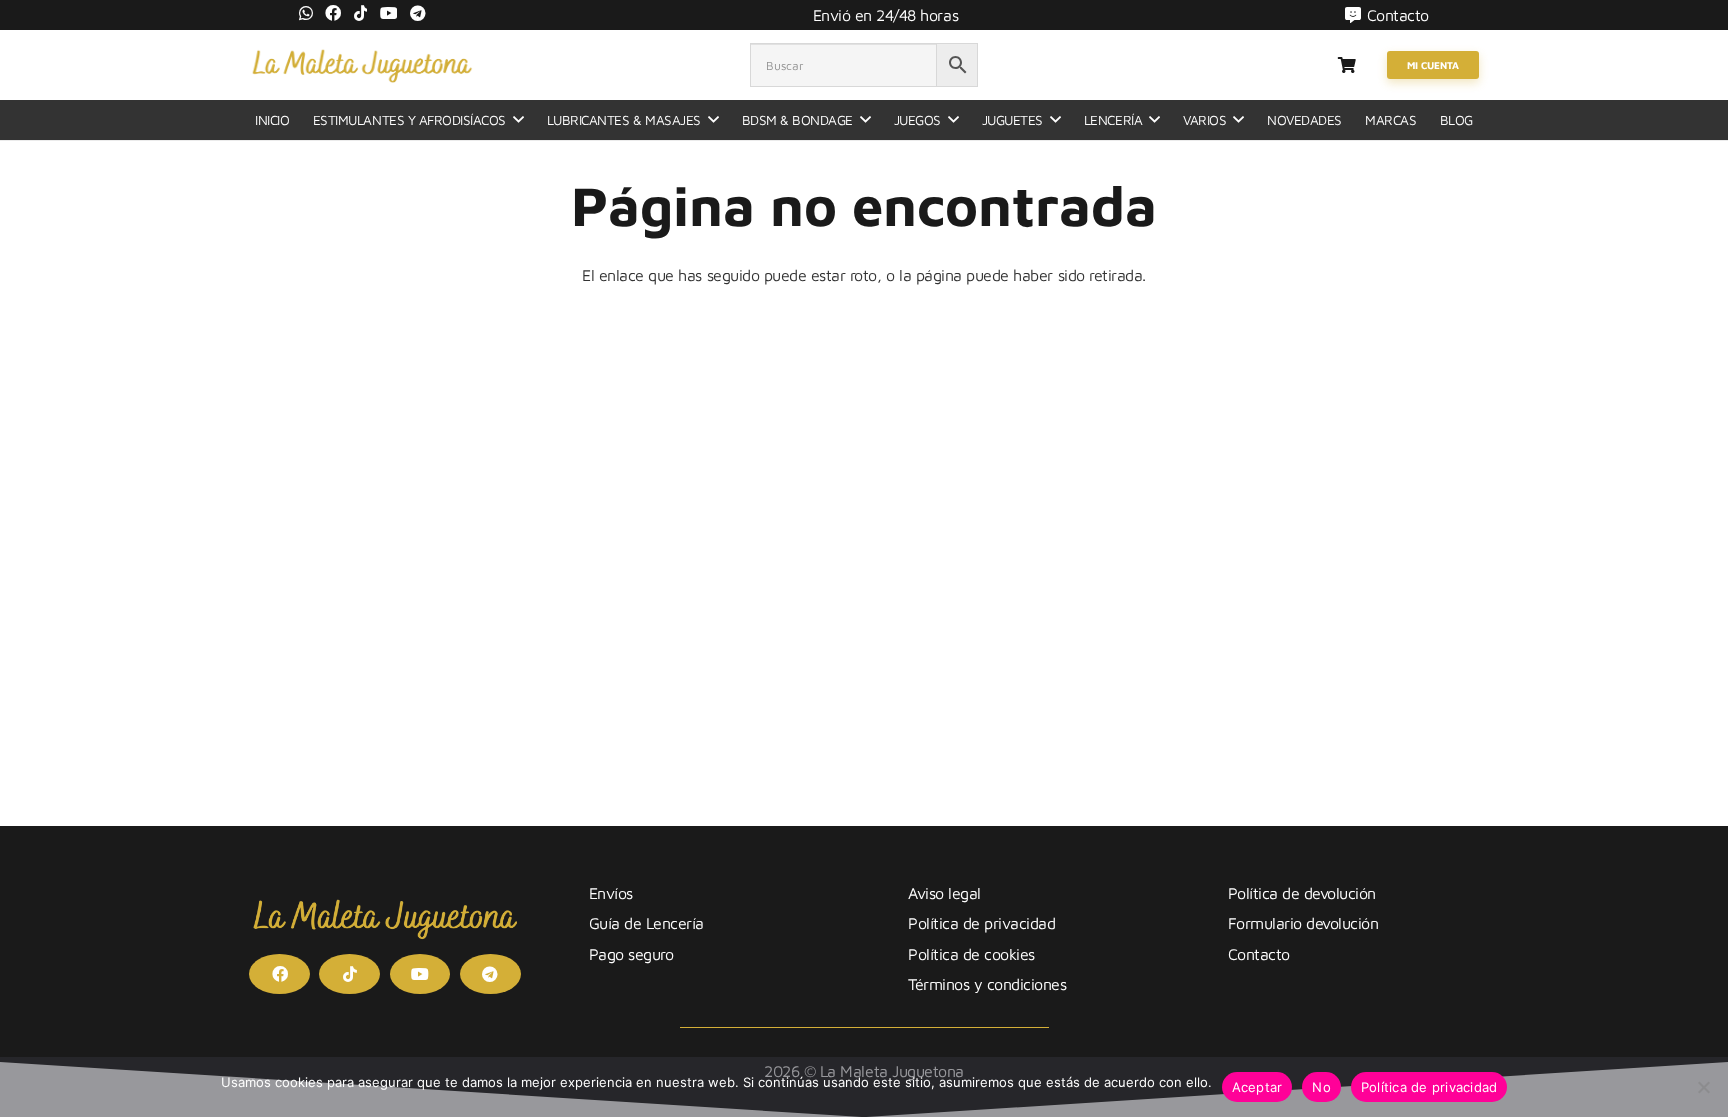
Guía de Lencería (646, 923)
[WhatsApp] (306, 13)
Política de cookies (971, 954)
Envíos (611, 893)
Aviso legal (944, 893)
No (1321, 1087)
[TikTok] (361, 13)
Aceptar (1257, 1087)
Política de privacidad (981, 923)
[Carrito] (1346, 65)
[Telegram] (418, 13)
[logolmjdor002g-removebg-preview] (361, 65)
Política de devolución (1302, 893)
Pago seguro (631, 954)
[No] (1703, 1087)
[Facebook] (333, 13)
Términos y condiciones (987, 984)
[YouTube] (389, 13)
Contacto (1259, 954)
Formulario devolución (1303, 923)
